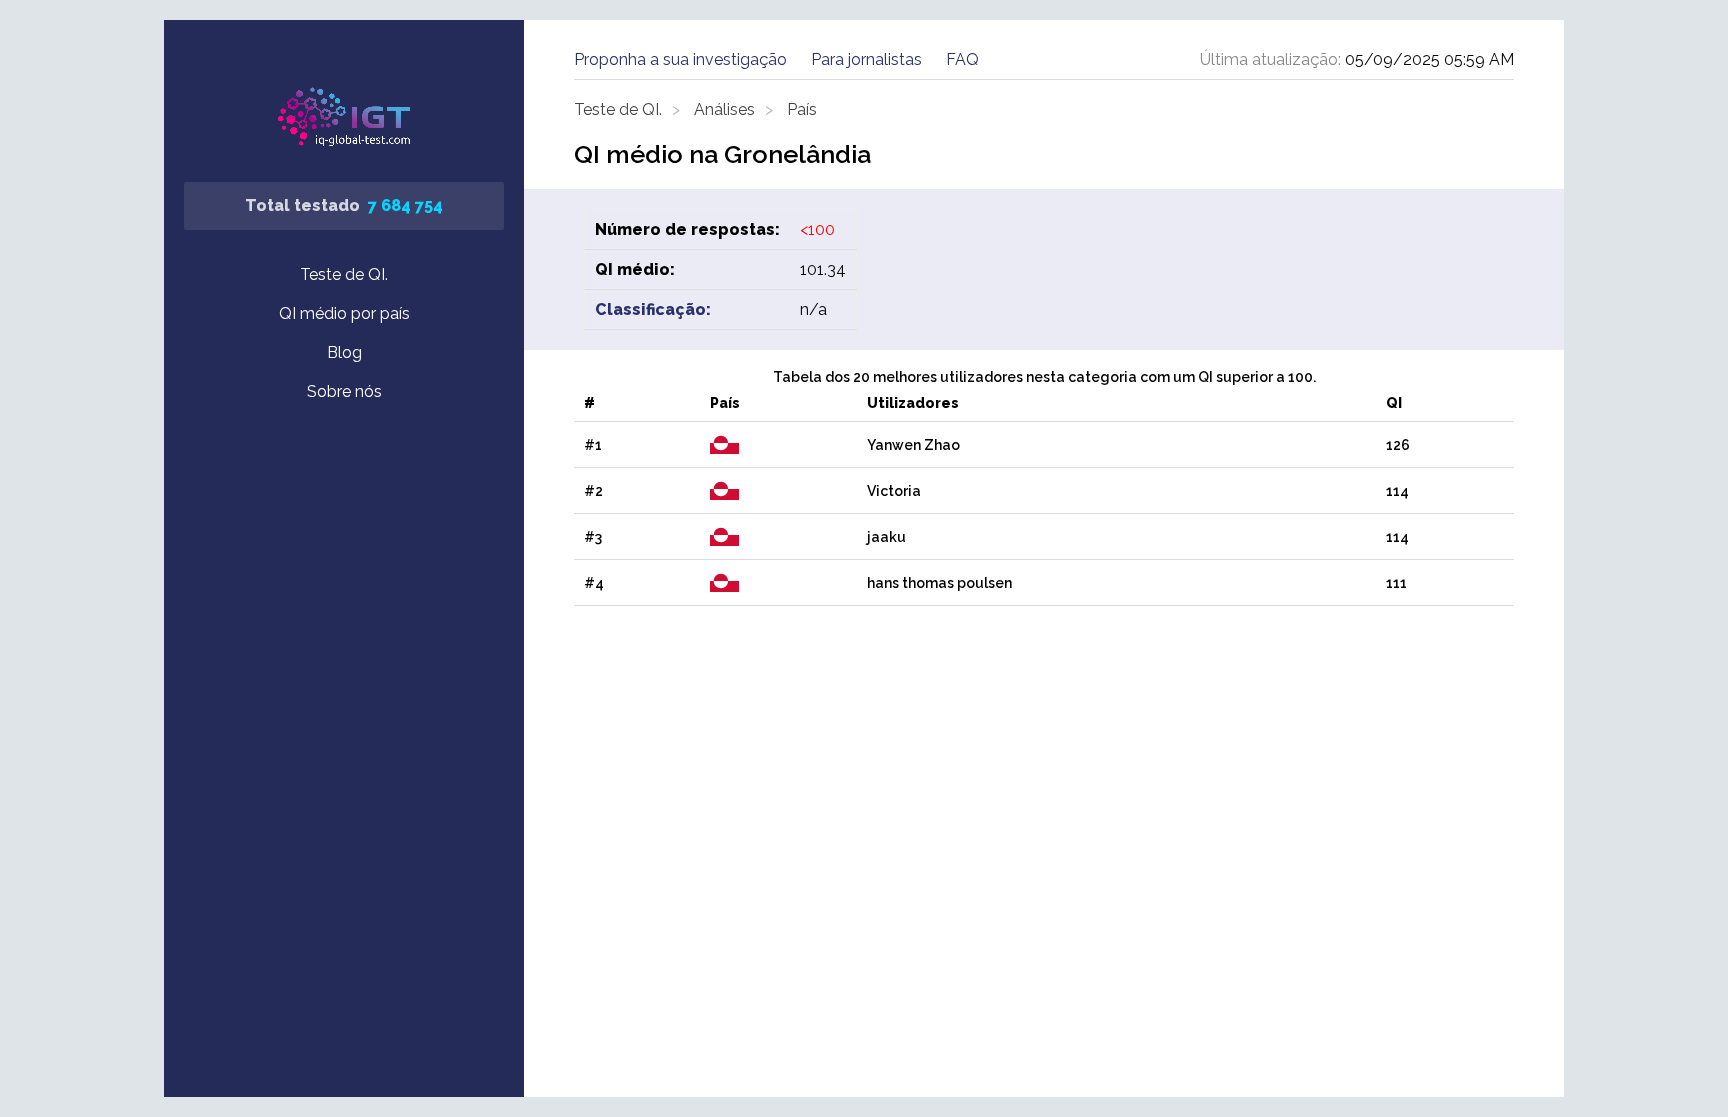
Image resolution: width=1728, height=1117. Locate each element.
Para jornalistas (866, 59)
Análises (724, 109)
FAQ (962, 59)
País (802, 109)
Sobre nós (344, 391)
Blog (344, 352)
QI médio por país (344, 313)
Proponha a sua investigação (680, 59)
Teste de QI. (344, 274)
